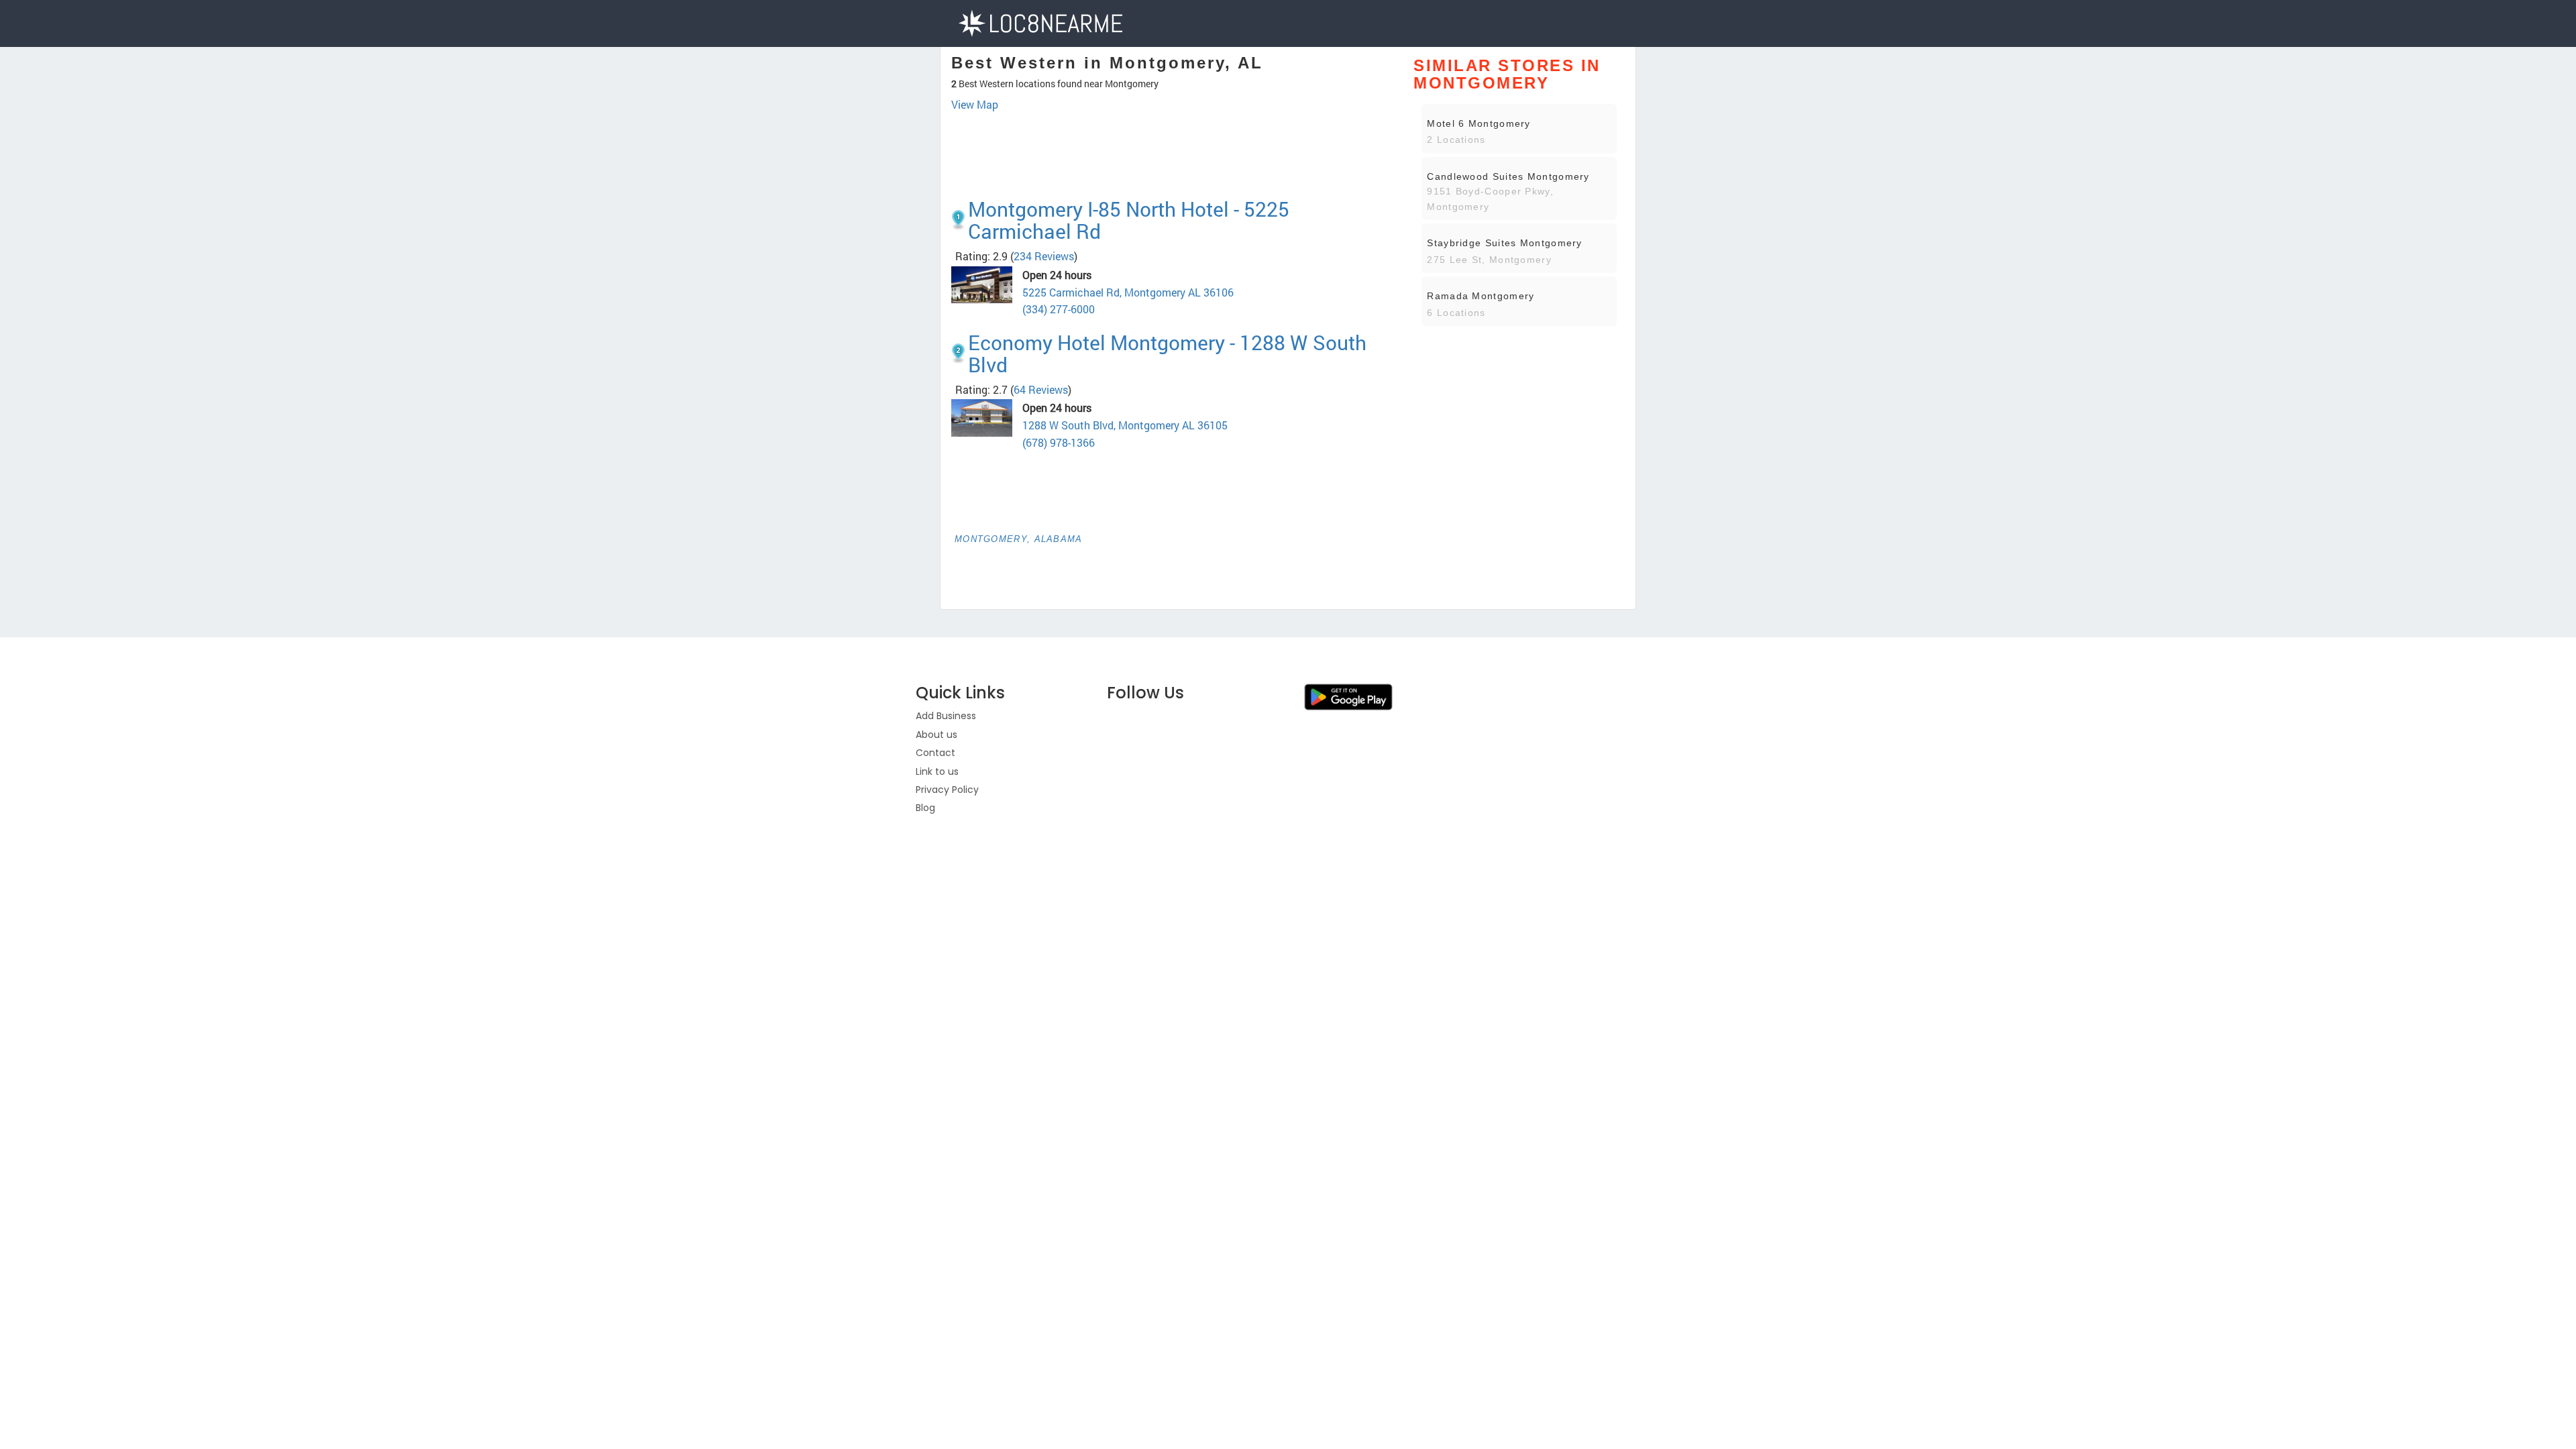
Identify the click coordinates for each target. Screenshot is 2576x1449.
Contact (935, 753)
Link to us (937, 771)
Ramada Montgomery (1481, 296)
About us (936, 735)
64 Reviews (1041, 389)
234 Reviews (1044, 256)
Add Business (946, 716)
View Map (975, 104)
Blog (925, 808)
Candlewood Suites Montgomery (1508, 176)
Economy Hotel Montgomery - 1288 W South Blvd (1167, 354)
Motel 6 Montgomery (1479, 123)
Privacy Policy (947, 790)
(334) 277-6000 (1059, 309)
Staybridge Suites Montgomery (1504, 243)
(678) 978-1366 (1059, 442)
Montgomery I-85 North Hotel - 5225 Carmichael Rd (1129, 220)
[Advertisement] (1172, 150)
